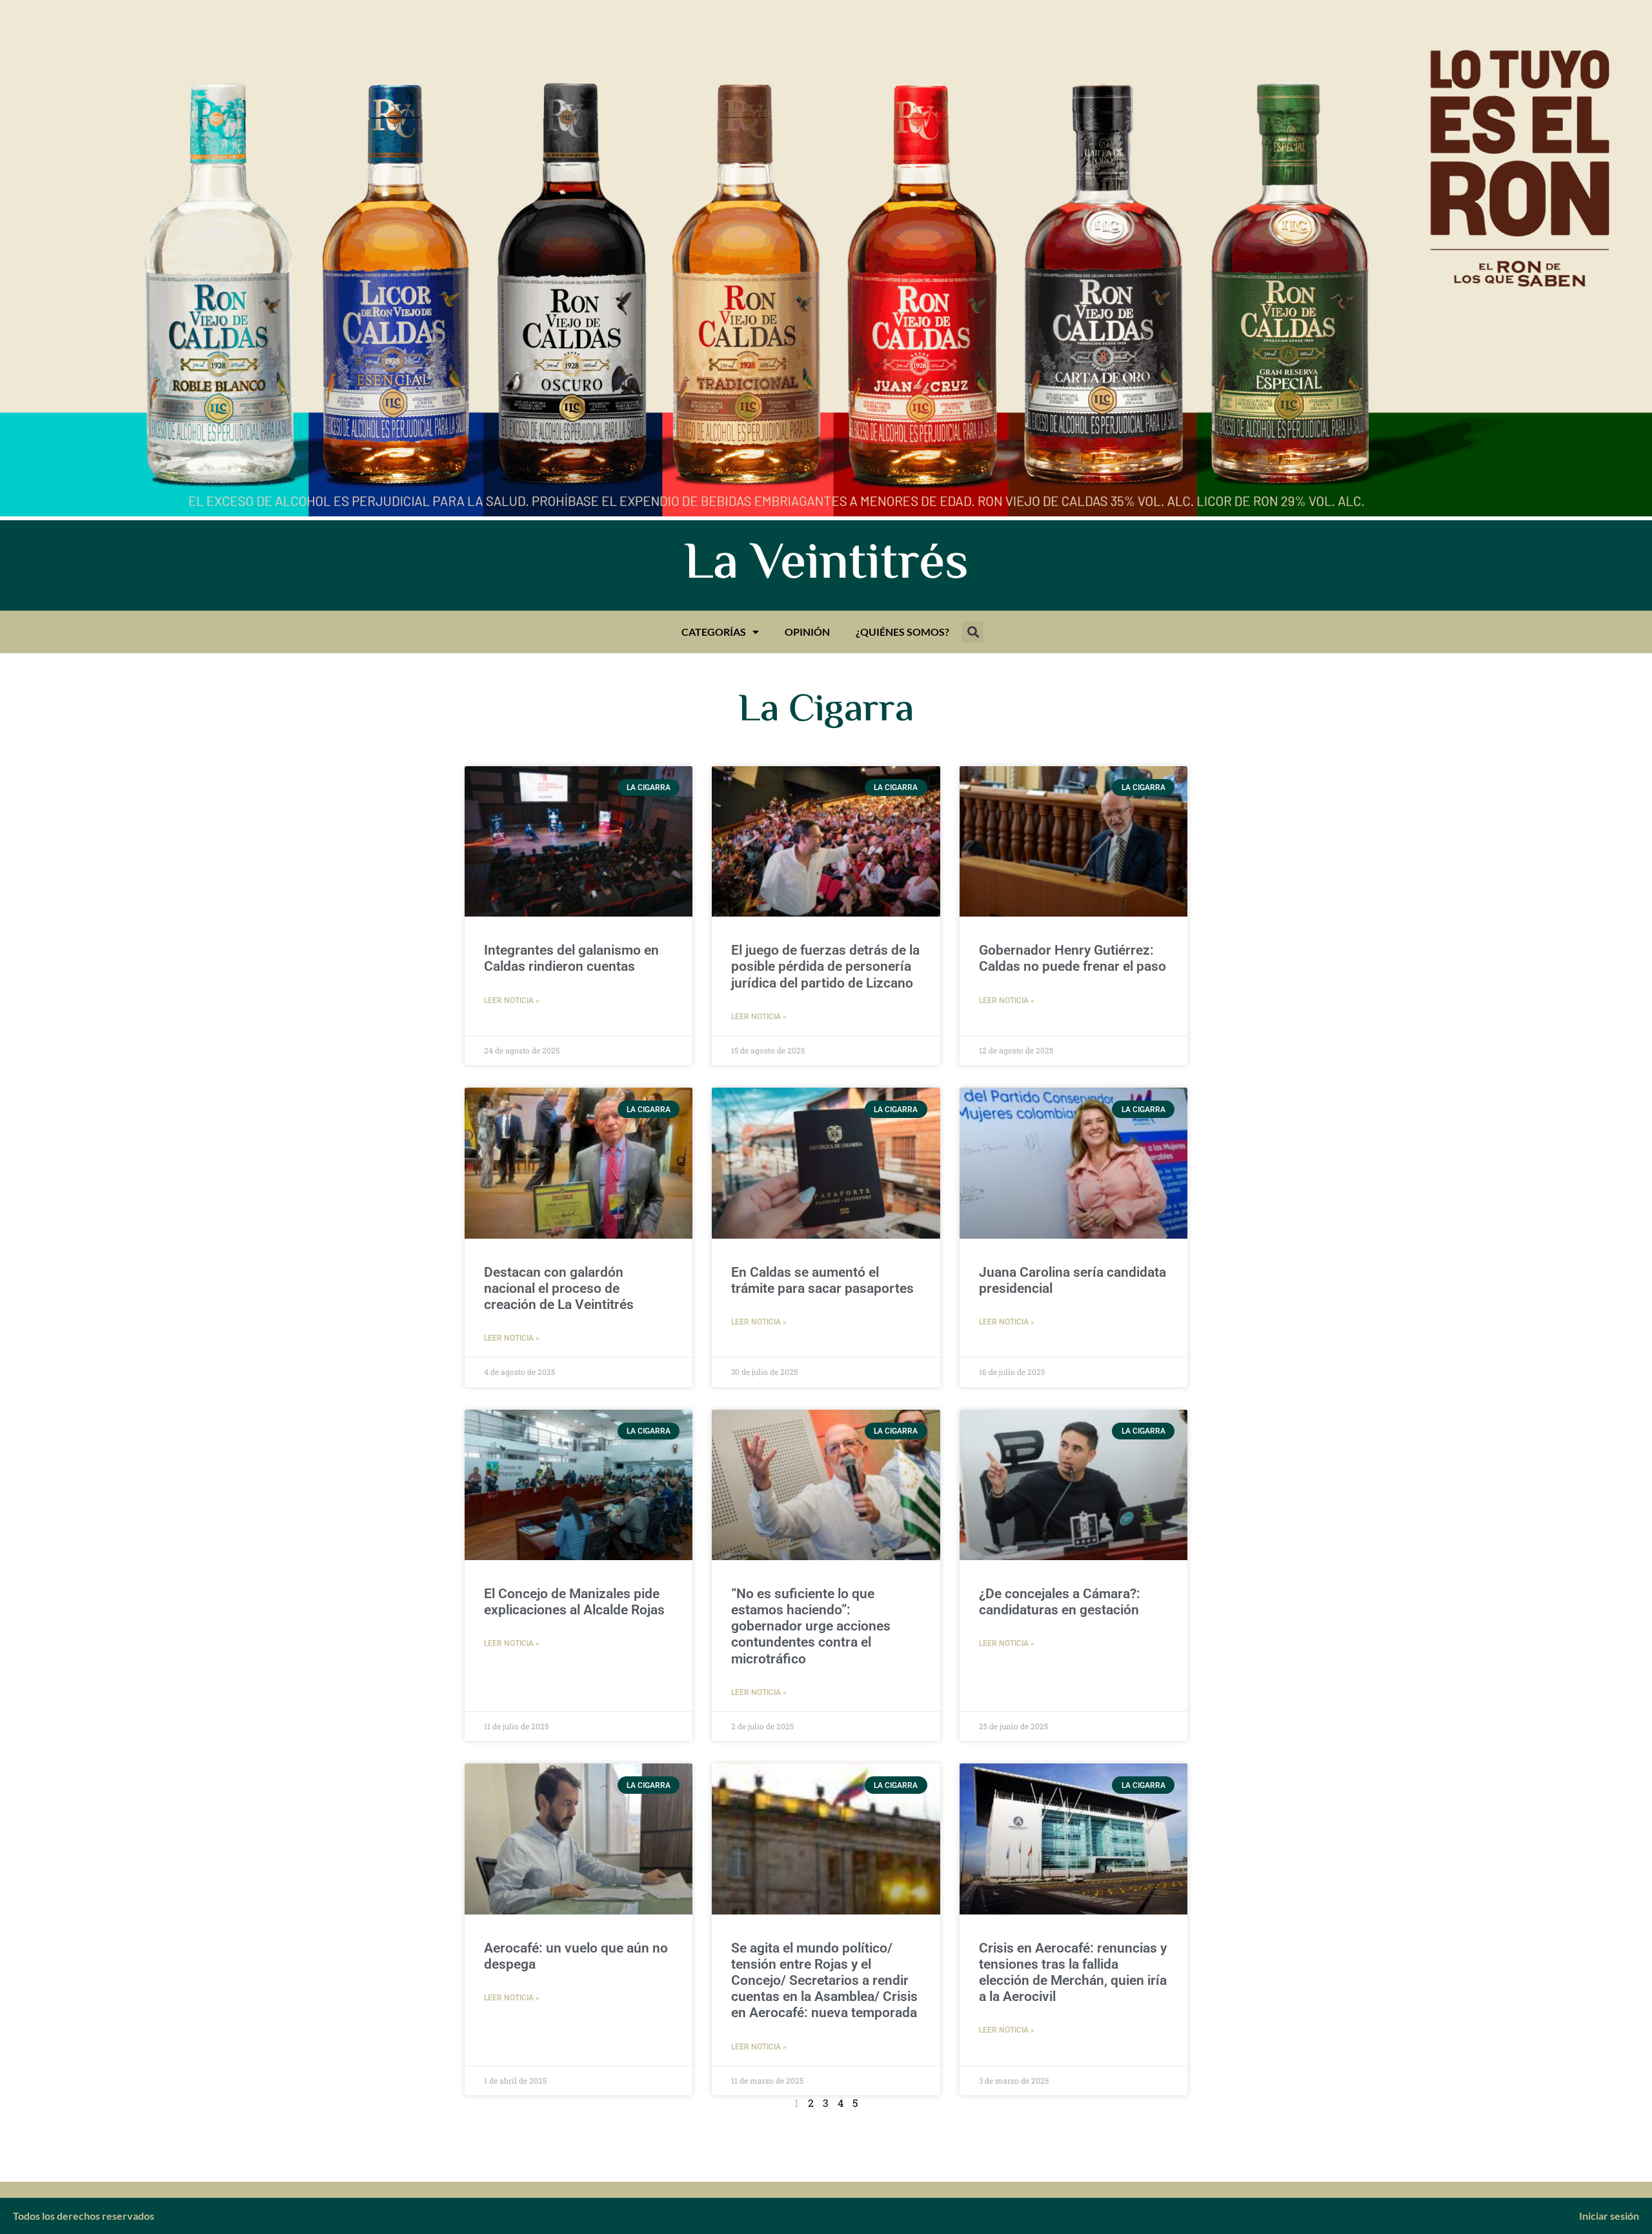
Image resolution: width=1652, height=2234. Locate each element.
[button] (973, 632)
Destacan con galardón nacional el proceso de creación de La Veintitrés (559, 1288)
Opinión (807, 632)
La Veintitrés (826, 565)
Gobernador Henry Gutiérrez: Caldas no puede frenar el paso (1073, 958)
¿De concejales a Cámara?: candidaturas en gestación (1060, 1602)
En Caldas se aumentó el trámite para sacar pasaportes (822, 1280)
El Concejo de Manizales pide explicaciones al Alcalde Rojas (574, 1602)
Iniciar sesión (1609, 2216)
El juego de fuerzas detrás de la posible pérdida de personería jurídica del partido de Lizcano (825, 966)
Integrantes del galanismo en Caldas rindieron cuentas (571, 958)
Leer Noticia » (512, 1000)
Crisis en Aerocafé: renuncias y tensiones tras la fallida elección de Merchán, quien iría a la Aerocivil (1073, 1973)
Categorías (714, 632)
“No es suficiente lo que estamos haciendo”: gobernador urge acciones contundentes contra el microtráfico (811, 1626)
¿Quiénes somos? (902, 632)
